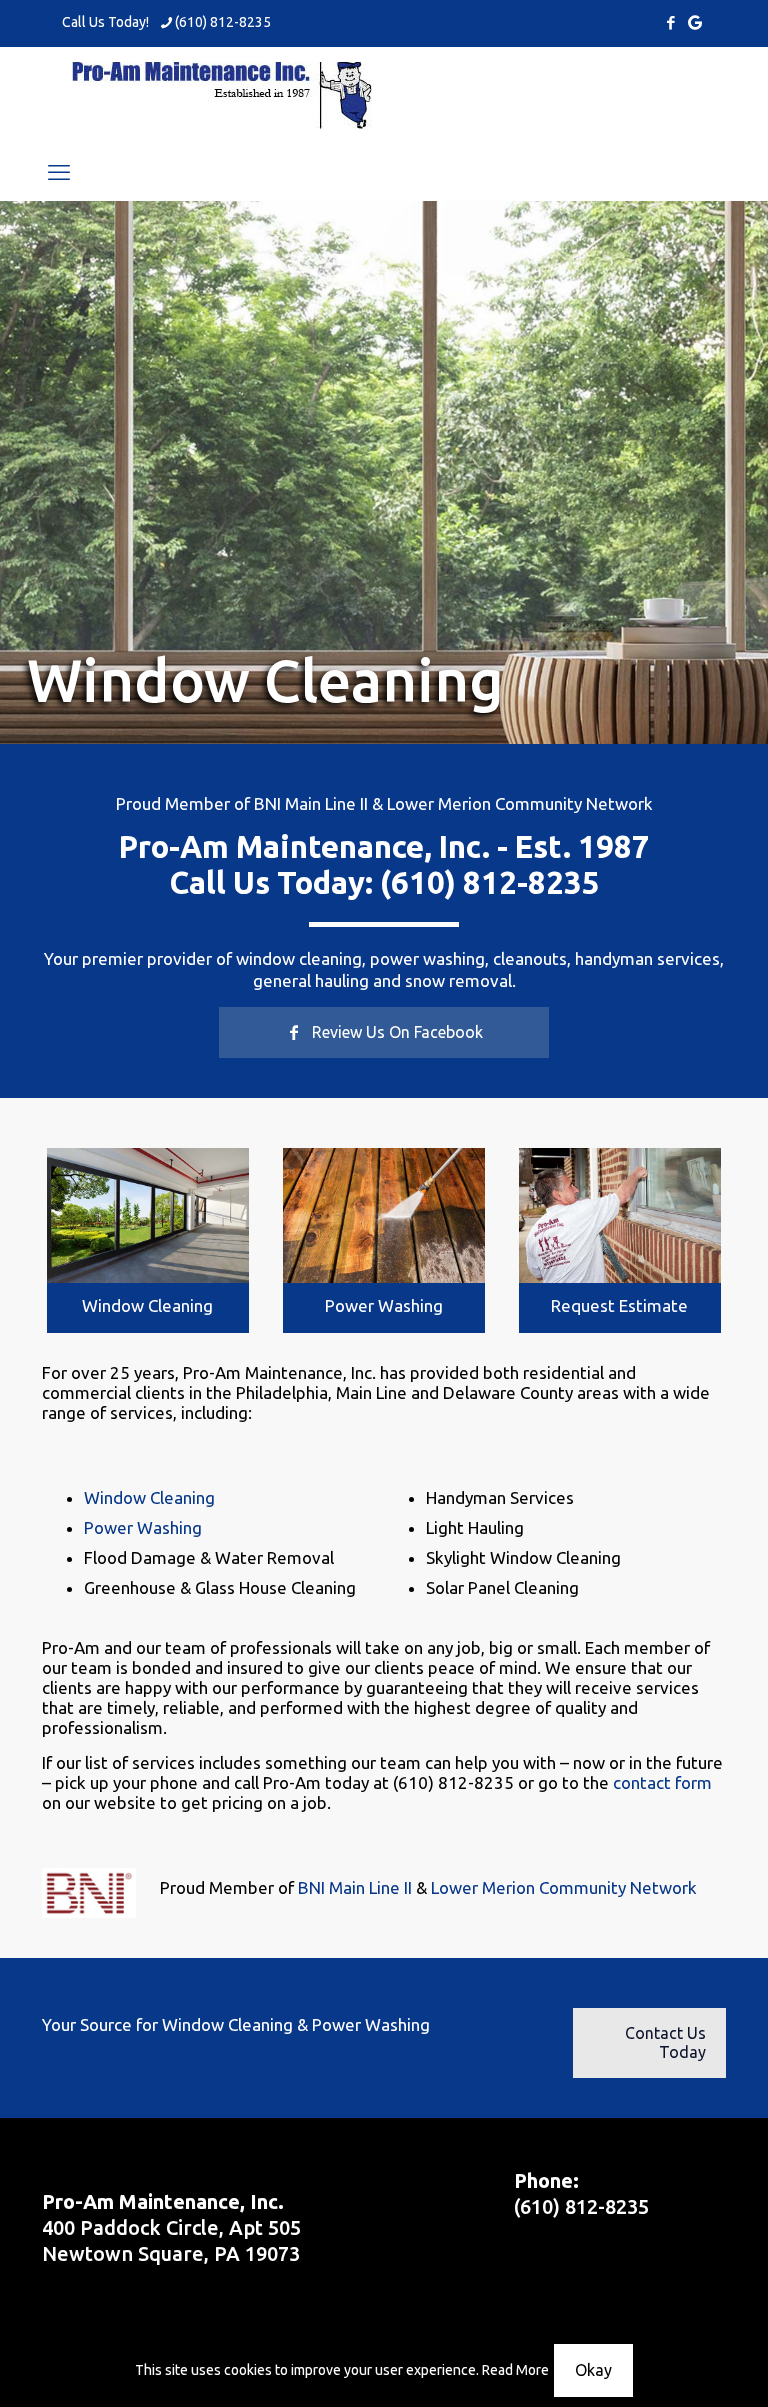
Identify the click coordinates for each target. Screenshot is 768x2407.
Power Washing (384, 1305)
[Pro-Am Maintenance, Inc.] (222, 95)
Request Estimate (619, 1305)
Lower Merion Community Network (520, 803)
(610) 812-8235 (223, 22)
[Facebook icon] (670, 22)
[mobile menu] (59, 172)
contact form (662, 1782)
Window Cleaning (147, 1305)
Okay (593, 2370)
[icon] (695, 22)
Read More (515, 2370)
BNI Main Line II (311, 803)
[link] (148, 1215)
